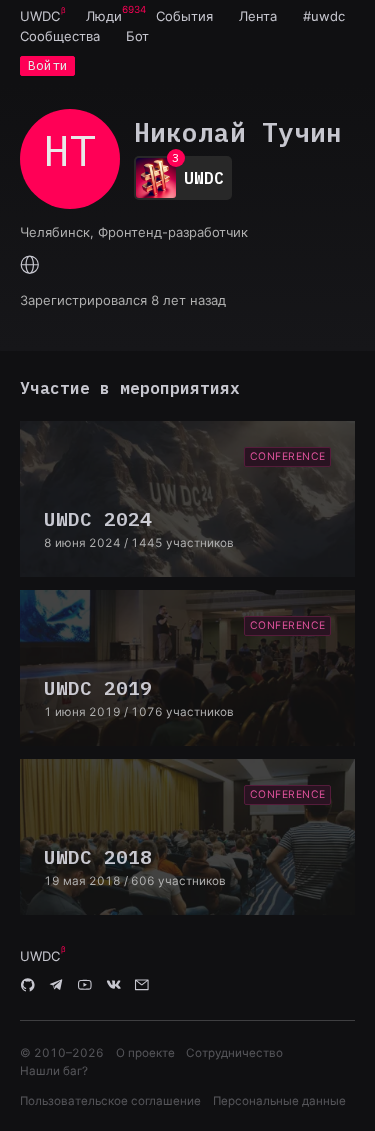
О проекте (145, 1053)
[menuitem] (40, 16)
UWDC (40, 16)
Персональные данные (279, 1101)
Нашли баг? (54, 1071)
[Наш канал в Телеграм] (57, 986)
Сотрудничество (234, 1053)
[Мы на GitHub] (28, 986)
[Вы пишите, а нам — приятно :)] (142, 986)
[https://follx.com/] (30, 266)
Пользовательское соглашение (110, 1101)
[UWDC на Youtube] (85, 986)
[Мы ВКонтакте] (114, 986)
